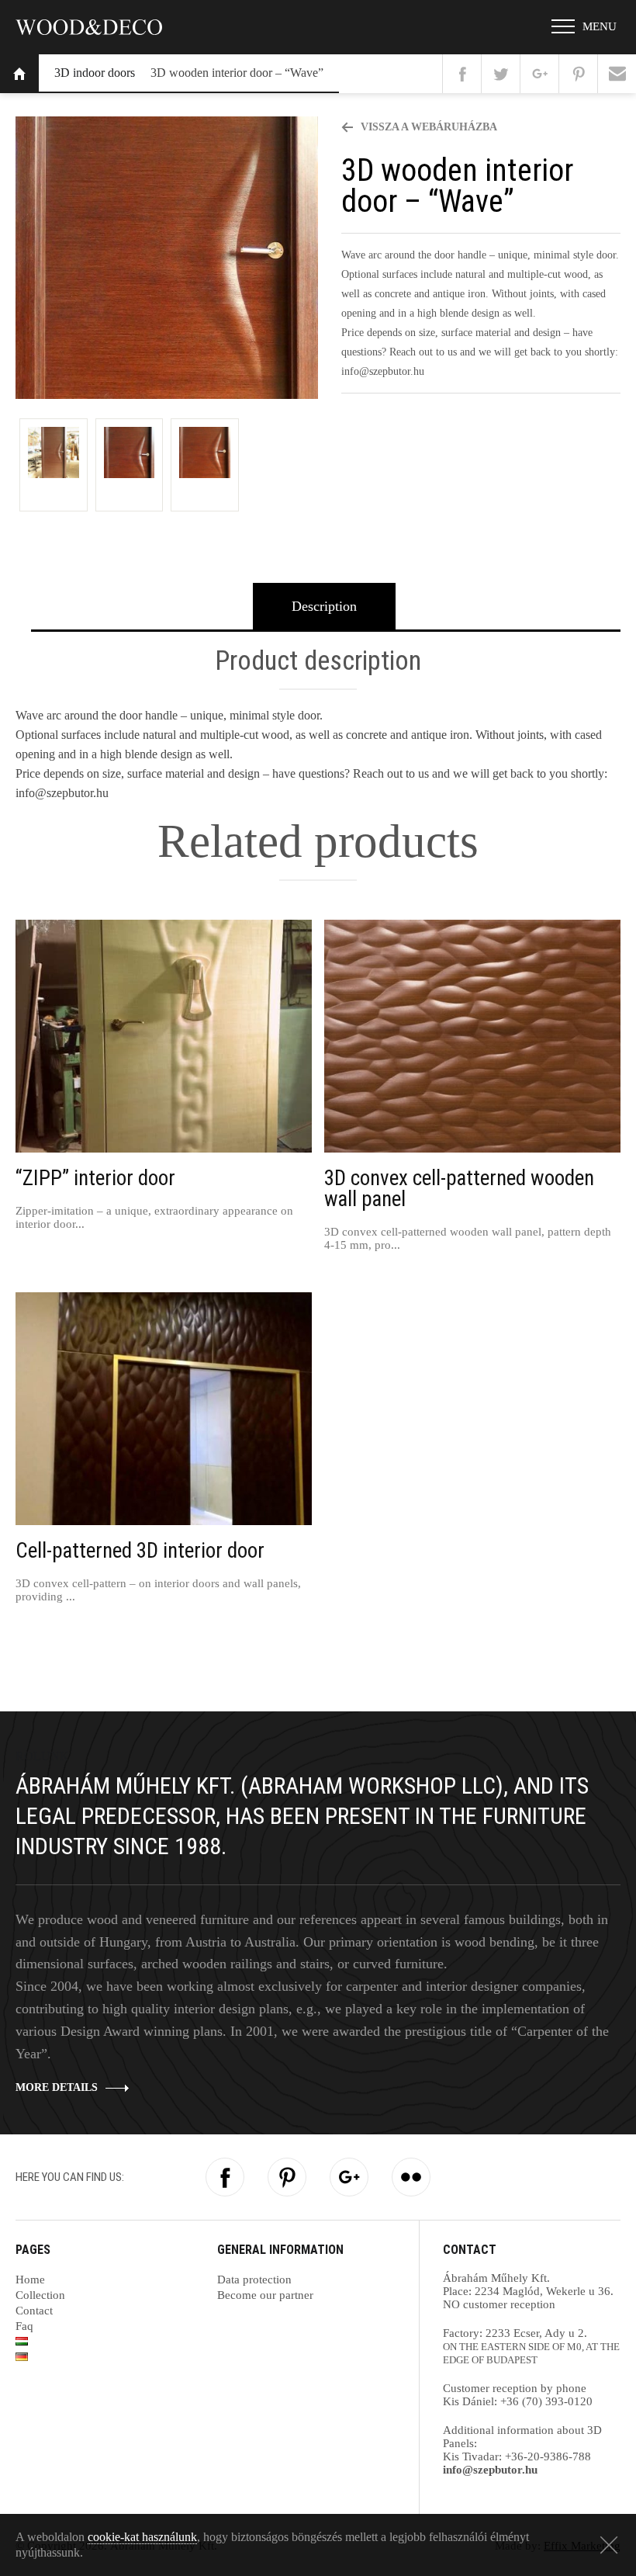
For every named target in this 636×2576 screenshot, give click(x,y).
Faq (24, 2326)
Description (324, 606)
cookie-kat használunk (142, 2537)
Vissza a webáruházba (427, 127)
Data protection (254, 2280)
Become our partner (265, 2295)
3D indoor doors (95, 73)
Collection (40, 2295)
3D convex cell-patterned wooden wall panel (459, 1189)
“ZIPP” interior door (95, 1179)
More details (57, 2087)
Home (19, 74)
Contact (34, 2311)
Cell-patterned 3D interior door (140, 1551)
